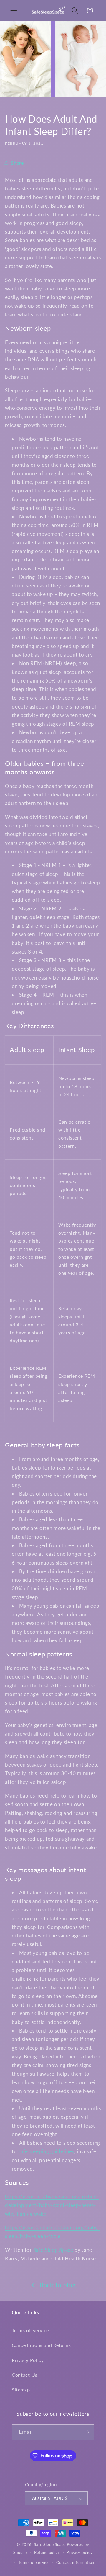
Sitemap (21, 2390)
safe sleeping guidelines (46, 2151)
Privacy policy (80, 2553)
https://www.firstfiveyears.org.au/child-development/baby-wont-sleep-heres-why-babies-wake (52, 2205)
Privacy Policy (28, 2360)
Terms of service (34, 2563)
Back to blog (58, 2285)
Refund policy (47, 2553)
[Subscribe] (86, 2432)
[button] (14, 10)
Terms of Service (30, 2330)
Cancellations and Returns (41, 2345)
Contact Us (25, 2375)
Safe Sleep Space (53, 2250)
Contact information (75, 2563)
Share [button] (17, 163)
